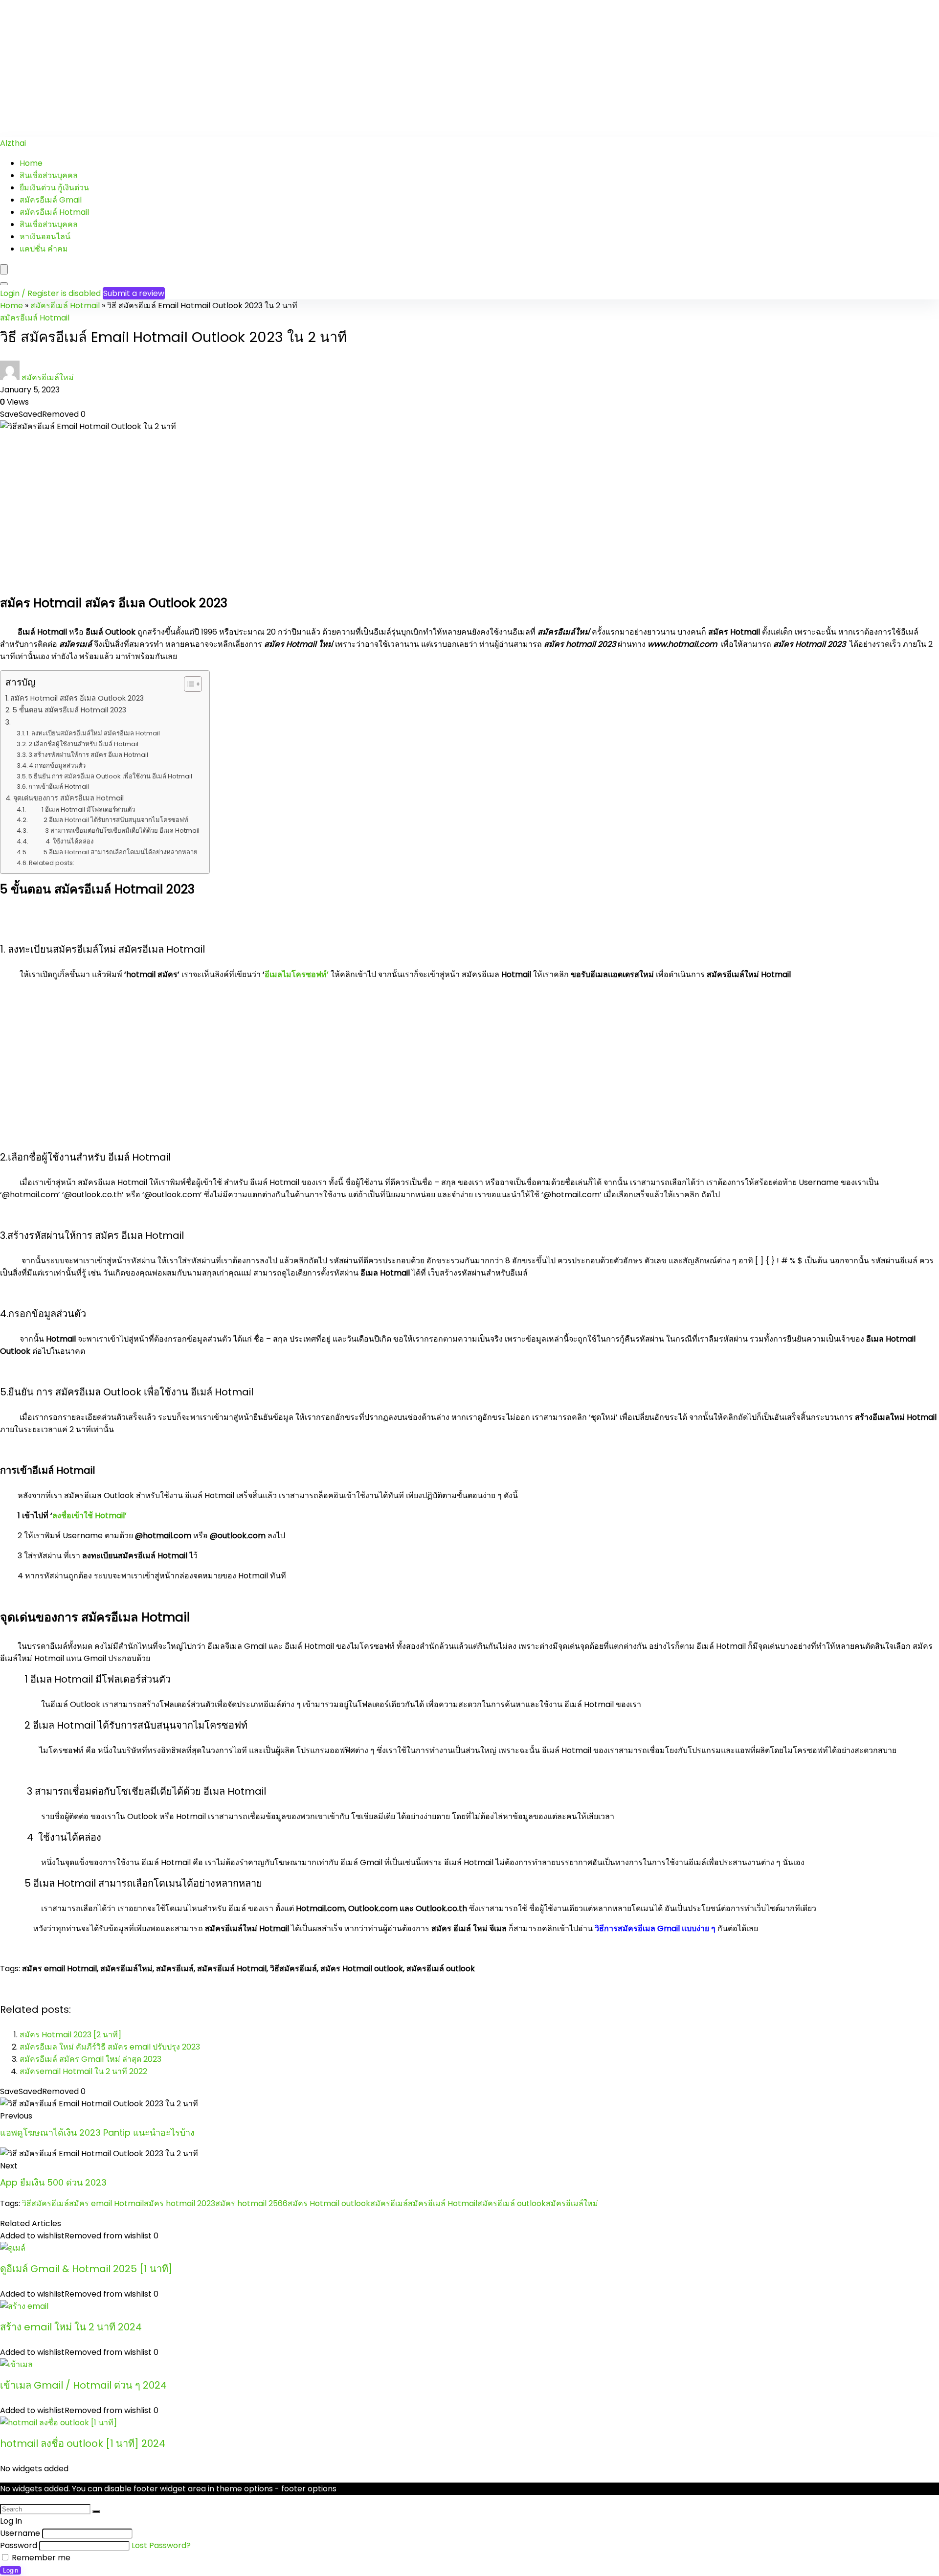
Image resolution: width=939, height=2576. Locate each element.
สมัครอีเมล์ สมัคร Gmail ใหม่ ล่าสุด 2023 (90, 2059)
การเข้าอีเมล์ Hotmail (59, 786)
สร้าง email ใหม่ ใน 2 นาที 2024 (71, 2327)
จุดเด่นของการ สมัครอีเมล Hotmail (68, 798)
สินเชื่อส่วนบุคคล (49, 175)
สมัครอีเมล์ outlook (512, 2203)
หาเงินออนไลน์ (45, 237)
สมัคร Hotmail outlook (329, 2203)
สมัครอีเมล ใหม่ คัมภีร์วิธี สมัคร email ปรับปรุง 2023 (110, 2047)
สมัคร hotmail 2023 (179, 2203)
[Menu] (4, 269)
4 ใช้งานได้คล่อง (61, 841)
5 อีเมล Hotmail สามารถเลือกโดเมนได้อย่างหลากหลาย (113, 852)
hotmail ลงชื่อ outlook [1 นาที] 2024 (83, 2443)
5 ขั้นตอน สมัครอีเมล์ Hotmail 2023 (69, 710)
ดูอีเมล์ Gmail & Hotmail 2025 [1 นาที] (86, 2269)
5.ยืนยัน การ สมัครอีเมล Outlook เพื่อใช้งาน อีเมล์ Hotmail (110, 776)
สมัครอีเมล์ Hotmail (54, 212)
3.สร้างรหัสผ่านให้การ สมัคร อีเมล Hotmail (88, 755)
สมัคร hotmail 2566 (251, 2203)
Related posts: (52, 863)
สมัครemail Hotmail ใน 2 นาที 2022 (83, 2071)
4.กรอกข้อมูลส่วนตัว (57, 765)
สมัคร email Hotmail (106, 2203)
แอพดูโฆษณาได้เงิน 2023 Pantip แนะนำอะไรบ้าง (97, 2132)
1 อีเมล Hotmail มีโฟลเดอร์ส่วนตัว (81, 809)
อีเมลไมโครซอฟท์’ (297, 974)
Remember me (40, 2558)
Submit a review (134, 293)
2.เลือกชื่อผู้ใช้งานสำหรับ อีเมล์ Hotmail (83, 744)
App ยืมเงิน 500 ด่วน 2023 (53, 2182)
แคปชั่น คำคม (44, 249)
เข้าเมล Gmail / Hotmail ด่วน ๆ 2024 (83, 2385)
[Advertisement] (293, 68)
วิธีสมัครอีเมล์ (45, 2203)
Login (11, 2570)
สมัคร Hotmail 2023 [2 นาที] (70, 2035)
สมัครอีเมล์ (389, 2203)
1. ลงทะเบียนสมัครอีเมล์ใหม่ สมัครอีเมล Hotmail (93, 733)
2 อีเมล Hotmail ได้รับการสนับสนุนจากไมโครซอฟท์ (109, 820)
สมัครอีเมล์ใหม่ (48, 377)
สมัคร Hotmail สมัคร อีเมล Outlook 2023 (77, 698)
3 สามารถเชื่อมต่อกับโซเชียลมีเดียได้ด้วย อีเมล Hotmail (114, 831)
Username (20, 2533)
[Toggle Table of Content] (188, 684)
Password (19, 2545)
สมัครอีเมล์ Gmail (51, 200)
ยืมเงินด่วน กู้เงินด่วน (54, 188)
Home (31, 163)
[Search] (4, 284)
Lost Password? (161, 2545)
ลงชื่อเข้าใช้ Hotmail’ (89, 1516)
